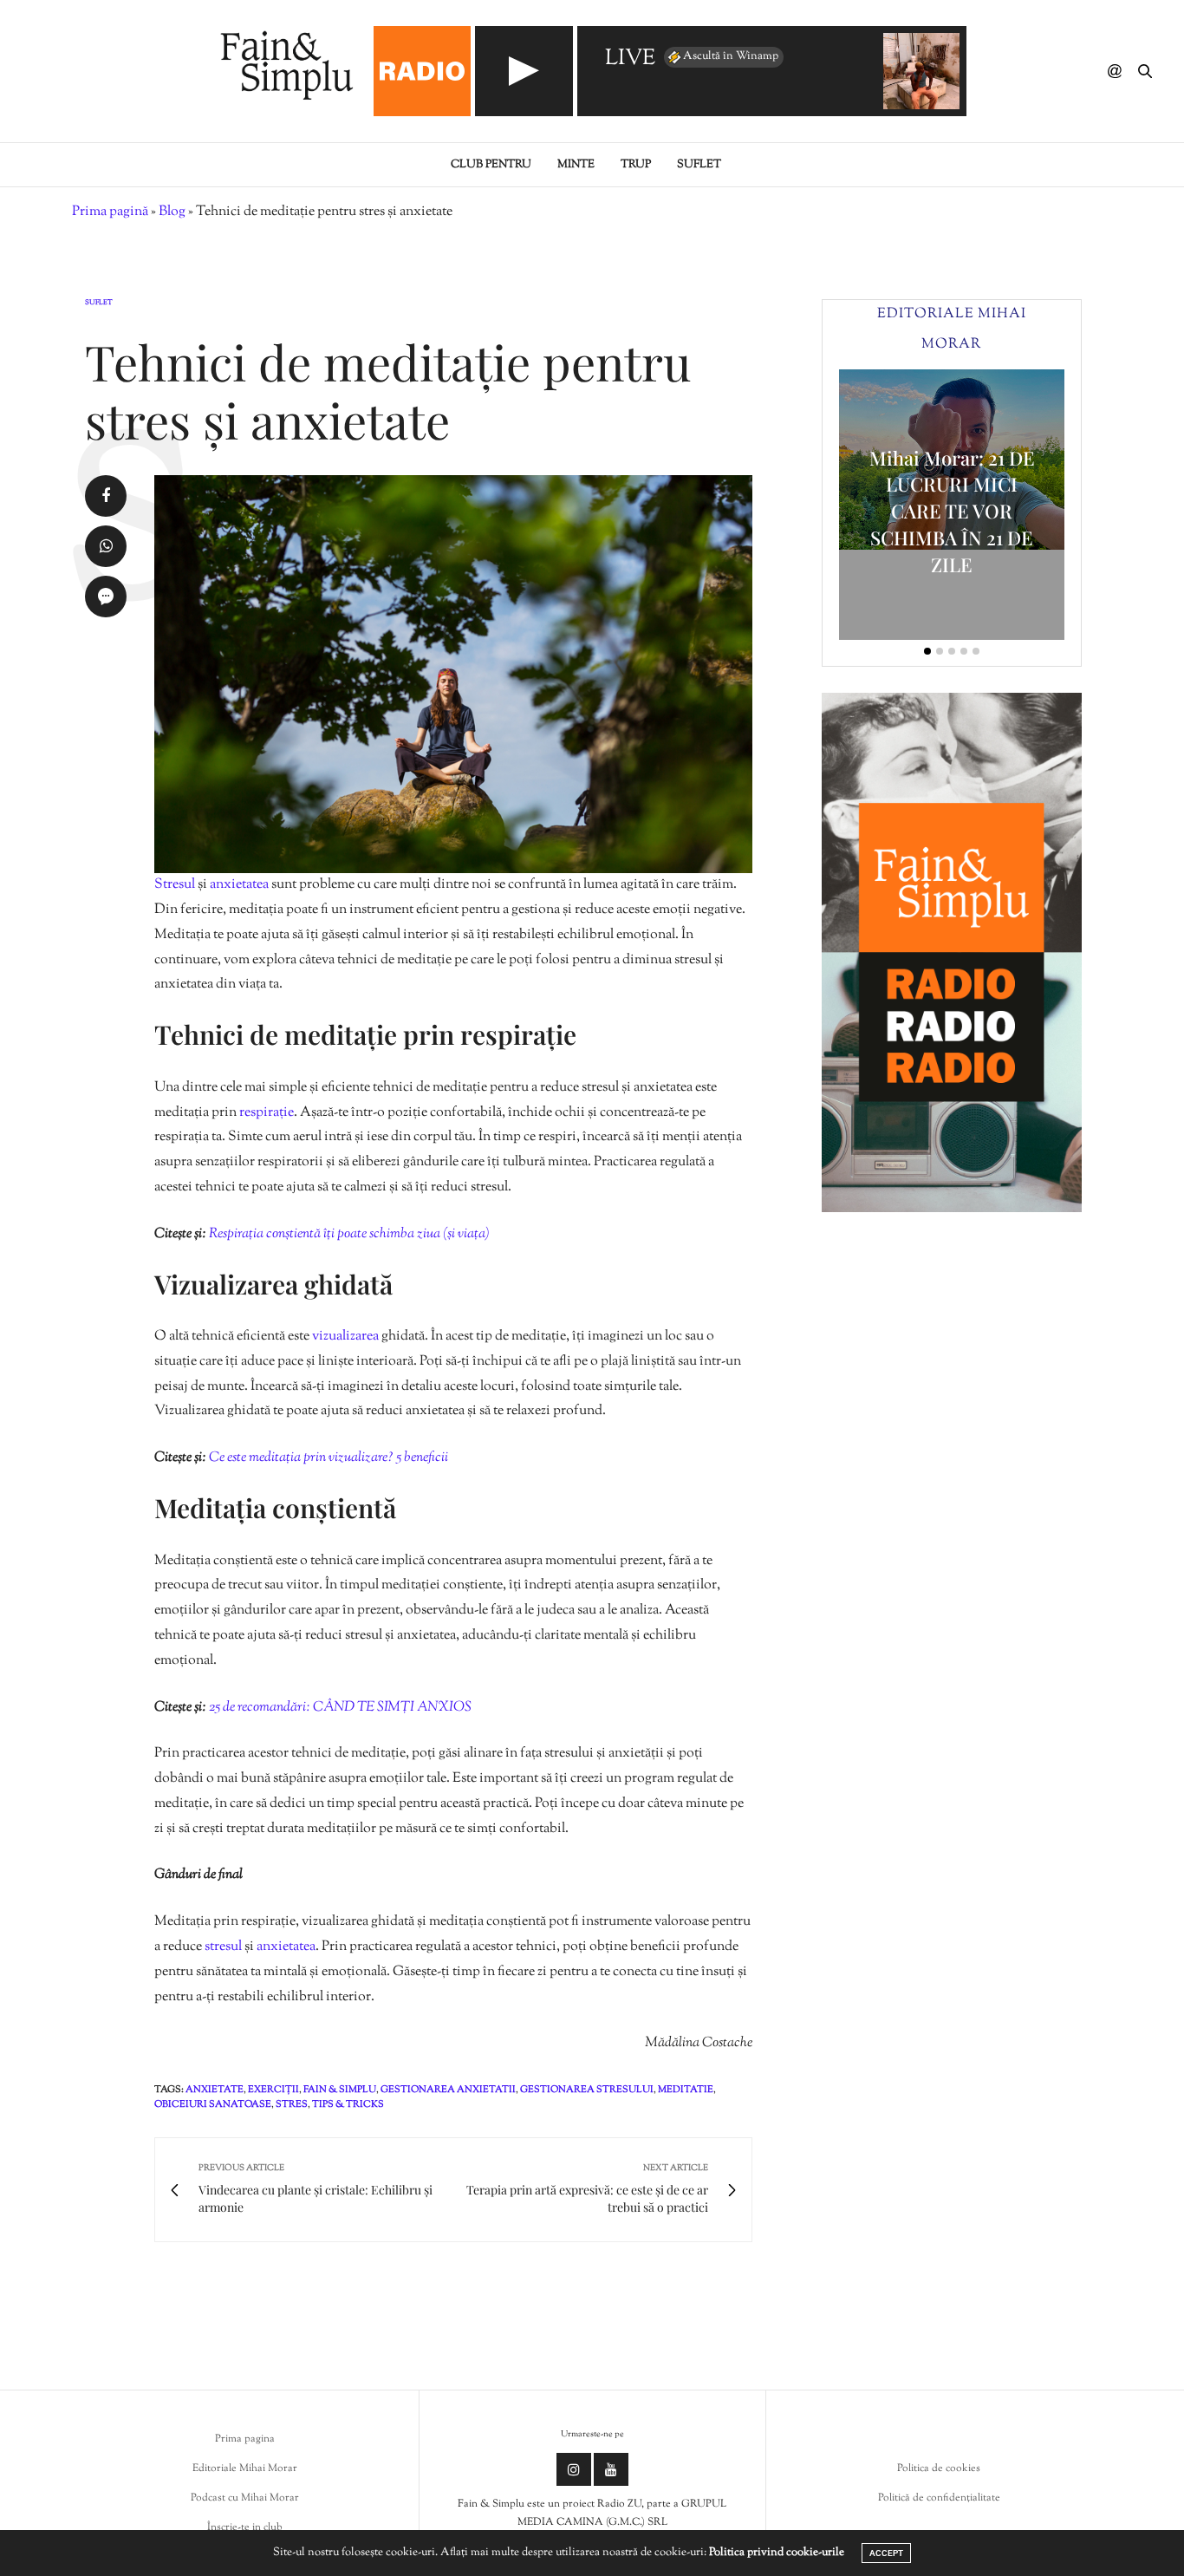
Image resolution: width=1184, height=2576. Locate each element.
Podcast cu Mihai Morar (245, 2498)
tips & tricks (348, 2104)
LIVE (630, 59)
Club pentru (491, 165)
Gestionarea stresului (587, 2090)
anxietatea (241, 885)
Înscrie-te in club (245, 2527)
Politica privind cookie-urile (777, 2553)
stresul (224, 1947)
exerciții (273, 2090)
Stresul (176, 885)
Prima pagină (110, 212)
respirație (267, 1113)
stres (292, 2104)
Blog (172, 212)
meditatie (686, 2090)
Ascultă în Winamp (731, 56)
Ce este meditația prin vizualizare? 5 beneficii (329, 1458)
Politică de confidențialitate (939, 2498)
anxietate (215, 2090)
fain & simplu (340, 2090)
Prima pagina (245, 2439)
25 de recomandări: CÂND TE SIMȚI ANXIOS (340, 1708)
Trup (636, 165)
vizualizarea (347, 1337)
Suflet (699, 165)
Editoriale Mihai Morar (245, 2468)
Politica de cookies (939, 2468)
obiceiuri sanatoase (213, 2104)
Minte (576, 165)
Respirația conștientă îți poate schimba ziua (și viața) (349, 1234)
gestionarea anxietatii (448, 2090)
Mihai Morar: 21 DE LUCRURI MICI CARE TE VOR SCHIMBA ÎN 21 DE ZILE (952, 511)
